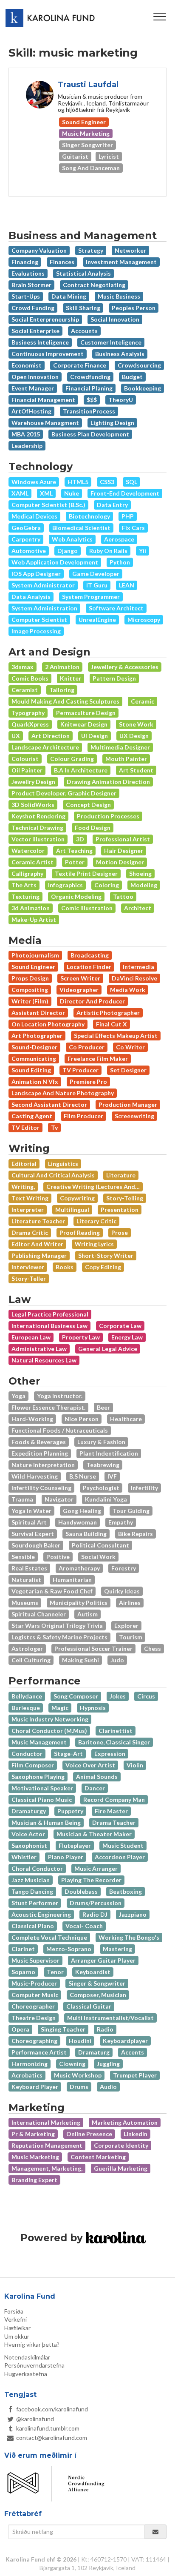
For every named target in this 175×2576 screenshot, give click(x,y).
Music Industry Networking (50, 1719)
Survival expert (33, 1534)
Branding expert (34, 2180)
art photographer (37, 1036)
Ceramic (143, 701)
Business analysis (120, 354)
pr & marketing (33, 2134)
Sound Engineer (33, 967)
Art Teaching (74, 851)
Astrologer (27, 1648)
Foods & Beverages (39, 1442)
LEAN (127, 585)
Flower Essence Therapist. (48, 1407)
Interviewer (28, 1267)
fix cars (133, 528)
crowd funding (33, 308)
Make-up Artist (34, 919)
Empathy (121, 1522)
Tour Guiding (131, 1511)
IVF (112, 1476)
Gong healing (82, 1511)
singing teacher (63, 2029)
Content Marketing (98, 2157)
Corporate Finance (80, 365)
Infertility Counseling (41, 1488)
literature (121, 1175)
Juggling (108, 2064)
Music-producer (34, 1983)
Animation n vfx (35, 1081)
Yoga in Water (31, 1511)
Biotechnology (89, 516)
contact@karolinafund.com (52, 2438)
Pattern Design (114, 678)
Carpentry (26, 539)
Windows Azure (34, 482)
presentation (120, 1210)
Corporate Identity (121, 2145)
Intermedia (138, 967)
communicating (34, 1059)
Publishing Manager (39, 1255)
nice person (82, 1419)
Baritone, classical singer (114, 1742)
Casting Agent (32, 1116)
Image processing (36, 631)
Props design (30, 978)
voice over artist (90, 1765)
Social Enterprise (35, 331)
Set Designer (128, 1070)
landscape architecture (45, 747)
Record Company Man (114, 1799)
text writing (30, 1198)
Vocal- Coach (84, 1926)
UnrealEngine (97, 620)
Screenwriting (134, 1116)
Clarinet (23, 1949)
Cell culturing (31, 1660)
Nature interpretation (43, 1465)
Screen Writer (80, 978)
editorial (24, 1164)
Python (120, 562)
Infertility (144, 1488)
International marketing (46, 2122)
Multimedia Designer (120, 747)
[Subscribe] (155, 2532)
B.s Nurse (83, 1476)
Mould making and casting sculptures (65, 701)
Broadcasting (90, 955)
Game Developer (96, 574)
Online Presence (89, 2134)
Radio (105, 2029)
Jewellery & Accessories (125, 667)
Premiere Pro (88, 1081)
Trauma (22, 1499)
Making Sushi (80, 1660)
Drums (79, 2087)
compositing (30, 990)
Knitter (71, 678)
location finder (89, 967)
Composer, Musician (98, 1995)
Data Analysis (31, 597)
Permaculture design (86, 713)
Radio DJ (95, 1914)
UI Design (95, 736)
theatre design (34, 2018)
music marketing (35, 2157)
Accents (133, 2052)
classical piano (33, 1926)
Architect (138, 908)
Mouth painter (126, 759)
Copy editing (103, 1267)
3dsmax (23, 667)
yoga (18, 1396)
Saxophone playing (38, 1777)
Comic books (30, 678)
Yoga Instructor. (60, 1396)
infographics (65, 885)
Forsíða (14, 2311)
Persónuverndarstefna (34, 2365)
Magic (60, 1708)
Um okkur (17, 2336)
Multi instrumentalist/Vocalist (110, 2018)
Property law (81, 1337)
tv (54, 1127)
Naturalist (26, 1580)
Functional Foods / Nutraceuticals (60, 1430)
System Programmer (91, 597)
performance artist (39, 2052)
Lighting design (112, 423)
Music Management (39, 1742)
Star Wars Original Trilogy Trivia (57, 1626)
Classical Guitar (89, 2006)
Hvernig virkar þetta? (32, 2344)
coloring (107, 885)
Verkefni (16, 2319)
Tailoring (62, 690)
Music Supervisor (35, 1960)
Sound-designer (34, 1047)
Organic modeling (76, 896)
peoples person (134, 308)
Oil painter (27, 770)
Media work (128, 990)
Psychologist (101, 1488)
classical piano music (42, 1799)
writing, (23, 1187)
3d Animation (31, 908)
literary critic (96, 1221)
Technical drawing (37, 828)
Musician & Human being (46, 1822)
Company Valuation (39, 250)
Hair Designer (124, 851)
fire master (111, 1811)
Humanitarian (72, 1580)
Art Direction (51, 736)
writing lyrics (94, 1244)
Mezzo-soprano (69, 1949)
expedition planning (40, 1453)
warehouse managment (45, 423)
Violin (135, 1765)
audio (108, 2087)
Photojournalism (35, 955)
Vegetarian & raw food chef (52, 1591)
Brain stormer (31, 285)
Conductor (27, 1754)
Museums (25, 1603)
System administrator (43, 585)
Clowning (72, 2064)
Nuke (72, 493)
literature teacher (38, 1221)
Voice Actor (28, 1834)
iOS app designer (36, 574)
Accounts (84, 331)
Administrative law (39, 1349)
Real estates (29, 1568)
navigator (59, 1499)
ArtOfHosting (31, 411)
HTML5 (78, 482)
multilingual (72, 1210)
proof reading (80, 1232)
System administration (44, 608)
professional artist (123, 839)
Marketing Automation (125, 2122)
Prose (120, 1232)
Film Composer (33, 1765)
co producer (87, 1047)
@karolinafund (35, 2419)
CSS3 (107, 482)
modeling (144, 885)
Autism (87, 1614)
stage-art (68, 1754)
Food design (93, 828)
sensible (23, 1557)
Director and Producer (92, 1001)
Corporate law (120, 1326)
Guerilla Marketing (121, 2168)
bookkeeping (143, 388)
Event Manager (33, 388)
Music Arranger (96, 1868)
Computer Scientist (39, 620)
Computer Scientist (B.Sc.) (48, 505)
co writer (130, 1047)
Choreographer (33, 2006)
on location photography (48, 1024)
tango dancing (32, 1891)
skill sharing (83, 308)
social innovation (115, 319)
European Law (31, 1337)
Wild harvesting (35, 1476)
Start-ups (26, 296)
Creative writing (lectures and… (93, 1187)
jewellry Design (33, 782)
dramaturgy (29, 1811)
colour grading (72, 759)
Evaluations (28, 273)
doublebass (81, 1891)
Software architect (116, 608)
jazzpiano (133, 1914)
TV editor (25, 1127)
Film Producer (83, 1116)
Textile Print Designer (86, 873)
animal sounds (97, 1777)
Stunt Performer (35, 1903)
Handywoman (78, 1522)
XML (46, 493)
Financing (25, 262)
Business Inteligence (40, 342)
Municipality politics (79, 1603)
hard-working (32, 1419)
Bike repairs (135, 1534)
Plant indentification (109, 1453)
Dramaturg (94, 2052)
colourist (25, 759)
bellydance (27, 1696)
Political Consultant (100, 1545)
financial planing (89, 388)
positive (58, 1557)
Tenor (55, 1972)
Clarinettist (116, 1731)
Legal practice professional (50, 1314)
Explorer (126, 1626)
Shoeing (140, 873)
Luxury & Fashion (101, 1442)
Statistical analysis (83, 273)
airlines (130, 1603)
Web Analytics (72, 539)
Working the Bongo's (129, 1937)
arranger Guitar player (103, 1960)
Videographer (79, 990)
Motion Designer (120, 862)
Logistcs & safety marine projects (59, 1637)
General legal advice (108, 1349)
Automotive (29, 551)
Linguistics (63, 1164)
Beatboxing (126, 1891)
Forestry (124, 1568)
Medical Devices (34, 516)
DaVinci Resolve (134, 978)
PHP (128, 516)
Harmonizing (30, 2064)
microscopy (144, 620)
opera (20, 2029)
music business (119, 296)
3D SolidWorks (33, 805)
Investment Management (121, 262)
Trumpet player (135, 2075)
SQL (131, 482)
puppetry (70, 1811)
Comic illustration (87, 908)
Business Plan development (90, 434)
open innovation (35, 377)
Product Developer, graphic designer (64, 793)
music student (123, 1845)
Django (68, 551)
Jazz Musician (31, 1880)
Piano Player (66, 1857)
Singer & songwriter (97, 1983)
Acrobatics (27, 2075)
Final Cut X (111, 1024)
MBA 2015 (26, 434)
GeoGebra (26, 528)
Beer (103, 1407)
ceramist (25, 690)
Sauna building (86, 1534)
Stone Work (136, 724)
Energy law (127, 1337)
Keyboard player (35, 2087)
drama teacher (114, 1822)
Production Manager (128, 1104)
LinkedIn (135, 2134)
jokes (118, 1696)
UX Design (134, 736)
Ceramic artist (32, 862)
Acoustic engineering (41, 1914)
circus (146, 1696)
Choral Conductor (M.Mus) (49, 1731)
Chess (152, 1648)
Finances (62, 262)
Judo (117, 1660)
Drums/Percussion (96, 1903)
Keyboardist (93, 1972)
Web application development (55, 562)
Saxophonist (29, 1845)
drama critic (30, 1232)
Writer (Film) (30, 1001)
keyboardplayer (125, 2041)
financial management (43, 400)
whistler (24, 1857)
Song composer (76, 1696)
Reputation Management (47, 2145)
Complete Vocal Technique (49, 1937)
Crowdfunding (90, 377)
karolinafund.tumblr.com (48, 2428)
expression (110, 1754)
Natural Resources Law (44, 1360)
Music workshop (78, 2075)
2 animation (62, 667)
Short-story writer (106, 1255)
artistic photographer (108, 1013)
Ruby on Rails (108, 551)
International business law (49, 1326)
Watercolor (28, 851)
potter (75, 862)
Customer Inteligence (111, 342)
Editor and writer (37, 1244)
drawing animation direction (108, 782)
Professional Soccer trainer (93, 1648)
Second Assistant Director (49, 1104)
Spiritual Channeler (39, 1614)
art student (136, 770)
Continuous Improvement (48, 354)
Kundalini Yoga (106, 1499)
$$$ (92, 400)
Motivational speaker (42, 1788)
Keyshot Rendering (38, 816)
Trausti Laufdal (88, 85)
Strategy (91, 250)
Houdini (80, 2041)
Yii (143, 551)
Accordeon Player (120, 1857)
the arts (24, 885)
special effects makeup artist (116, 1036)
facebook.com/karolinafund (52, 2409)
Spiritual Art (29, 1522)
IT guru (97, 585)
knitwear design (84, 724)
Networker (130, 250)
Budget (132, 377)
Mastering (117, 1949)
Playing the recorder (91, 1880)
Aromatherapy (79, 1568)
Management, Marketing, (47, 2168)
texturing (25, 896)
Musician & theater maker (94, 1834)
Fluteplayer (75, 1845)
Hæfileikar (17, 2328)
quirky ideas (122, 1591)
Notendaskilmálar (27, 2357)
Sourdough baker (36, 1545)
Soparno (23, 1972)
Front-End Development (125, 493)
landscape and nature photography (63, 1093)
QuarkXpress (30, 724)
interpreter (28, 1210)
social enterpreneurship (45, 319)
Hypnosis (93, 1708)
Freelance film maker (98, 1059)
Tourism (131, 1637)
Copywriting (77, 1198)
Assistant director (38, 1013)
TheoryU (121, 400)
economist (27, 365)
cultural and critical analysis (53, 1175)
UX (16, 736)
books (65, 1267)
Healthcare (126, 1419)
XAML (20, 493)
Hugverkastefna (26, 2374)
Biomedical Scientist (81, 528)
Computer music (35, 1995)
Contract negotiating (94, 285)
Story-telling (125, 1198)
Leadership (27, 446)
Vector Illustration (38, 839)
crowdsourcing (139, 365)
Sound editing (31, 1070)
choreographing (34, 2041)
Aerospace (119, 539)
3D (80, 839)
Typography (28, 713)
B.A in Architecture (81, 770)
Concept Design (88, 805)
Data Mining (69, 296)
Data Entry (112, 505)
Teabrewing (103, 1465)
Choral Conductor (37, 1868)
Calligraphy (27, 873)
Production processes (108, 816)
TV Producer (80, 1070)
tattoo (123, 896)
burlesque (26, 1708)
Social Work (98, 1557)
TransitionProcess (89, 411)
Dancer (95, 1788)
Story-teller (29, 1278)
